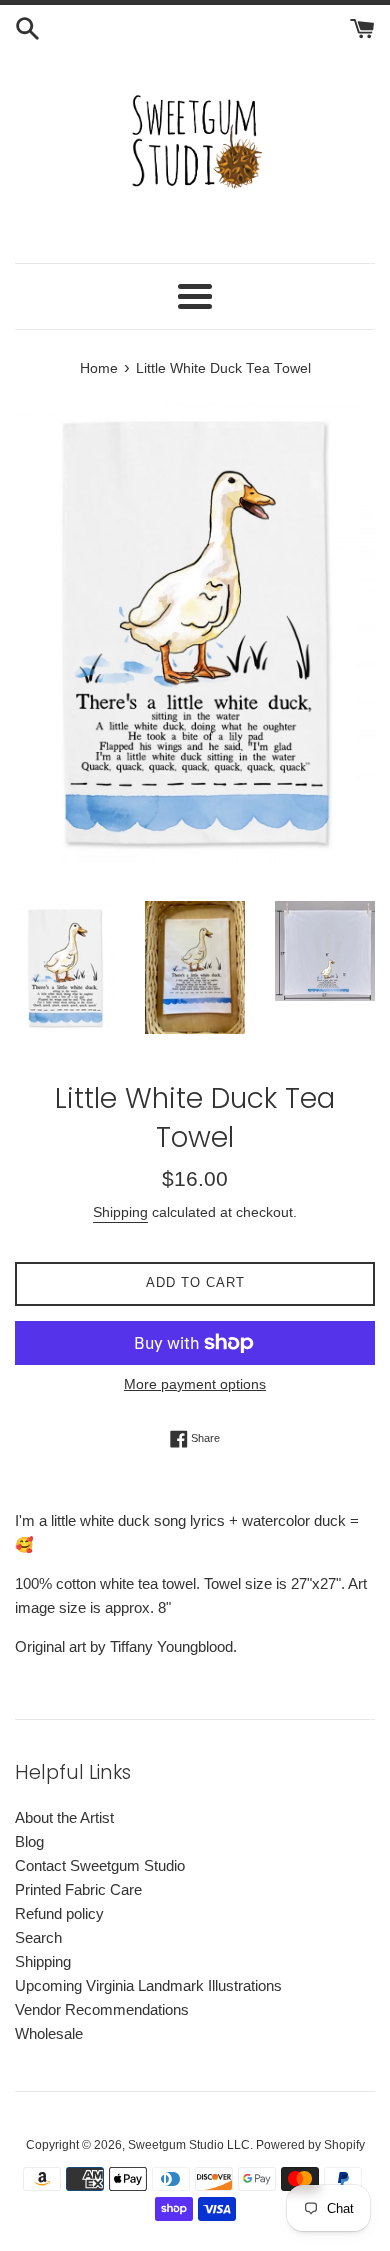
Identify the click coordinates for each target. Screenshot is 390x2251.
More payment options (195, 1384)
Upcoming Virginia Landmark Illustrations (148, 1985)
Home (99, 368)
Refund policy (59, 1913)
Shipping (120, 1212)
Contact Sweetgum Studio (100, 1865)
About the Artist (64, 1817)
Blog (29, 1841)
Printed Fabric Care (78, 1889)
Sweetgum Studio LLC (189, 2145)
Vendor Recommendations (102, 2009)
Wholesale (49, 2033)
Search (38, 1937)
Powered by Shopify (310, 2145)
